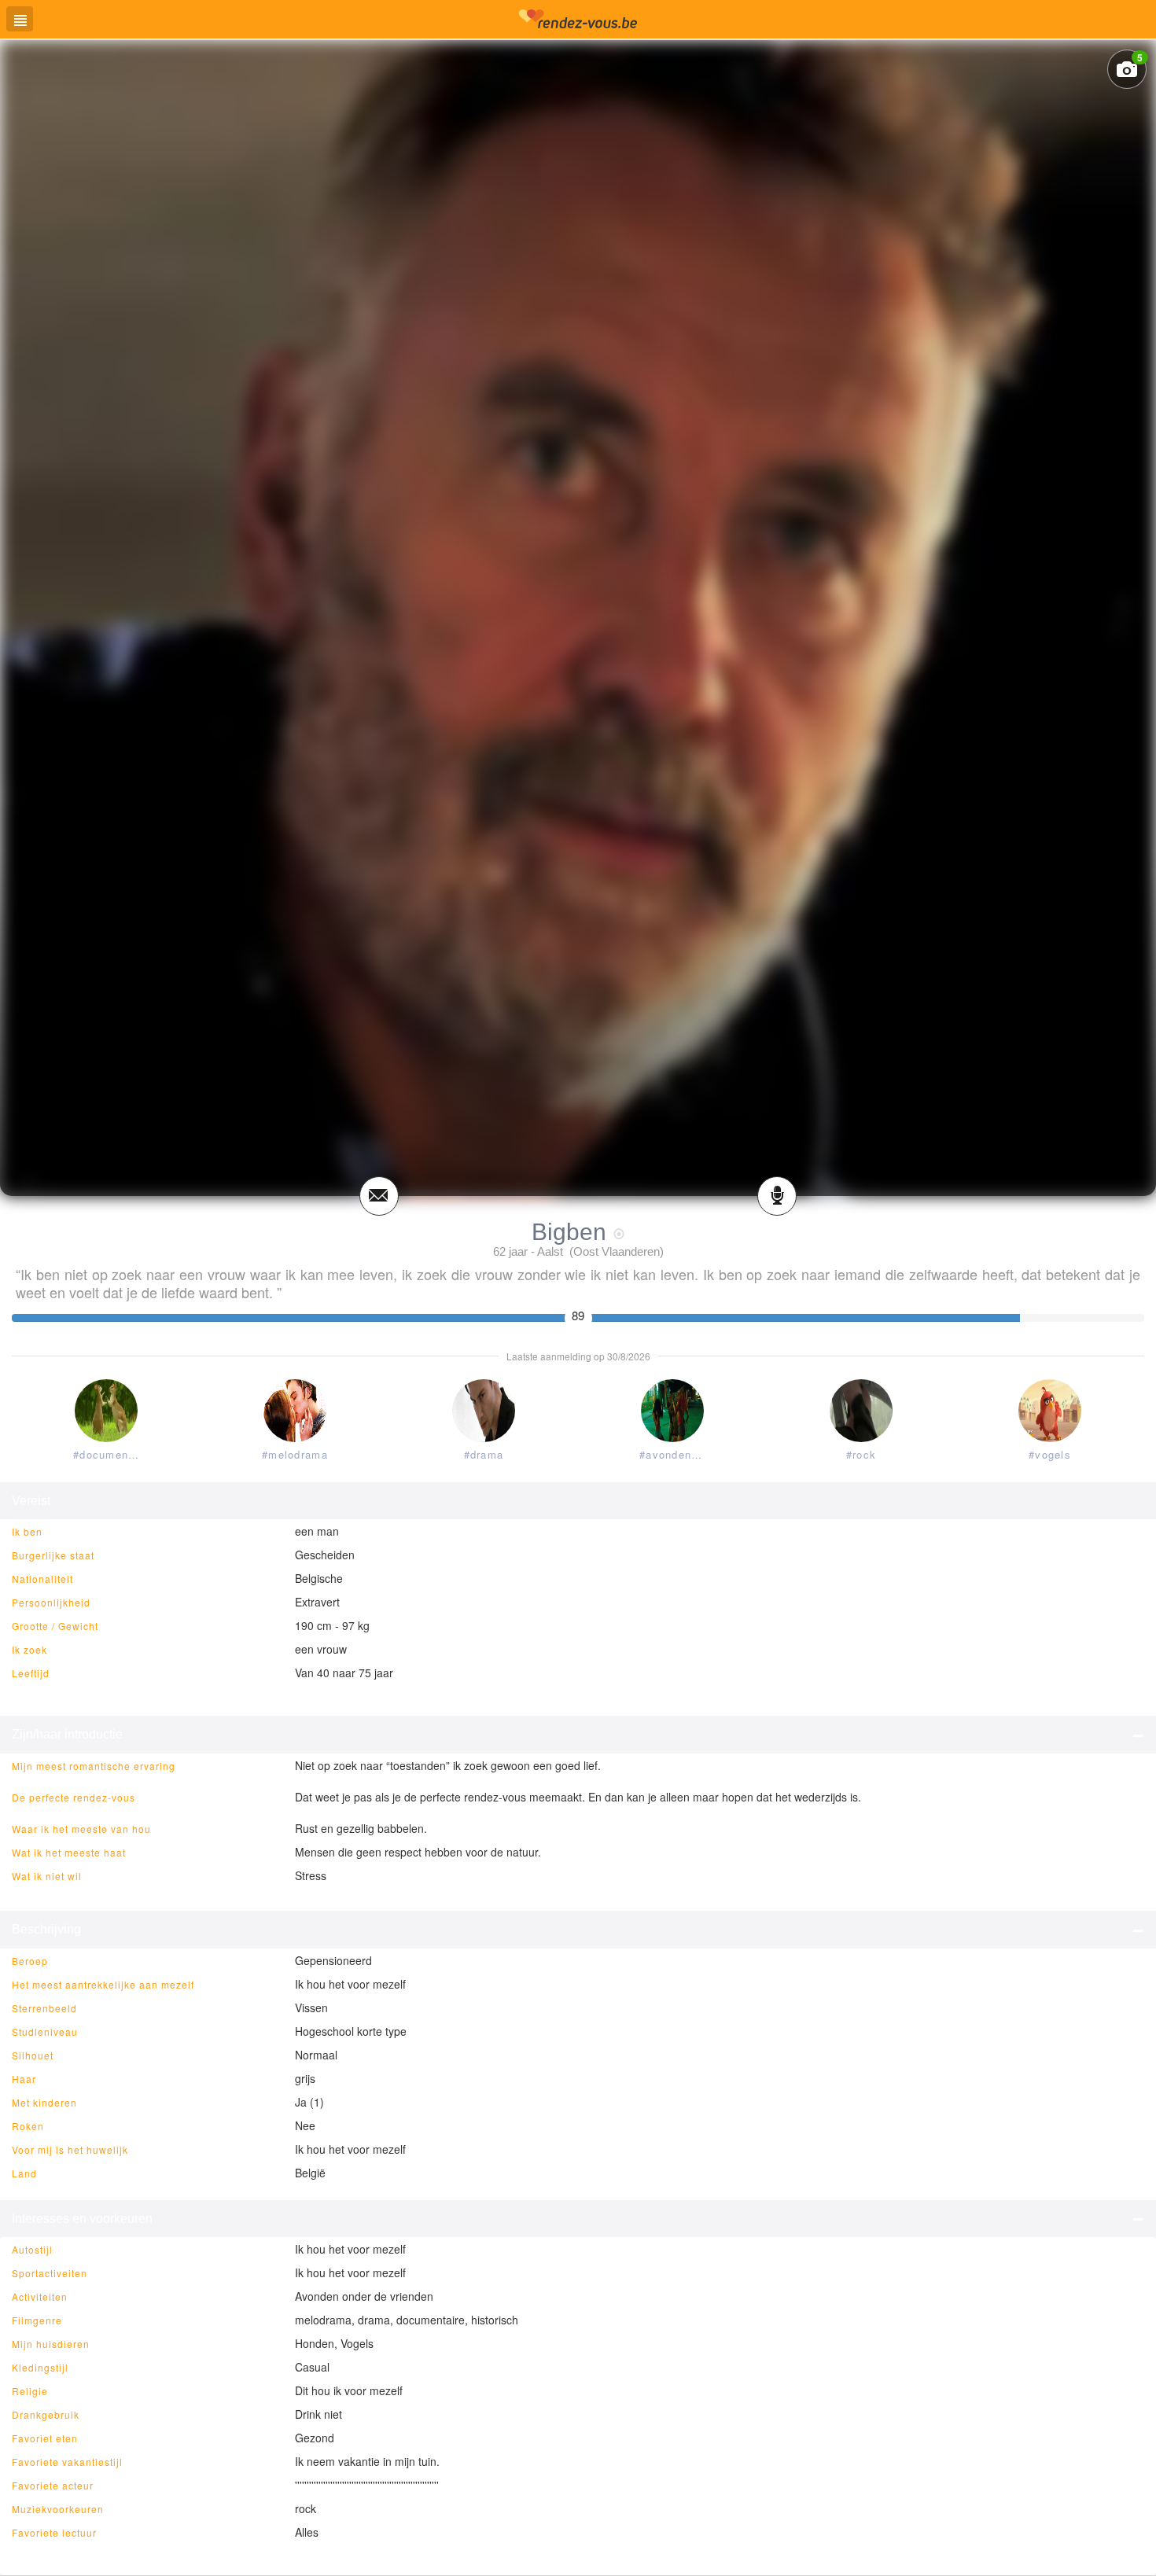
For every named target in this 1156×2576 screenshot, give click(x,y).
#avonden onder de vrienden (676, 1454)
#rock (861, 1454)
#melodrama (295, 1454)
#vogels (1050, 1454)
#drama (484, 1454)
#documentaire (109, 1454)
